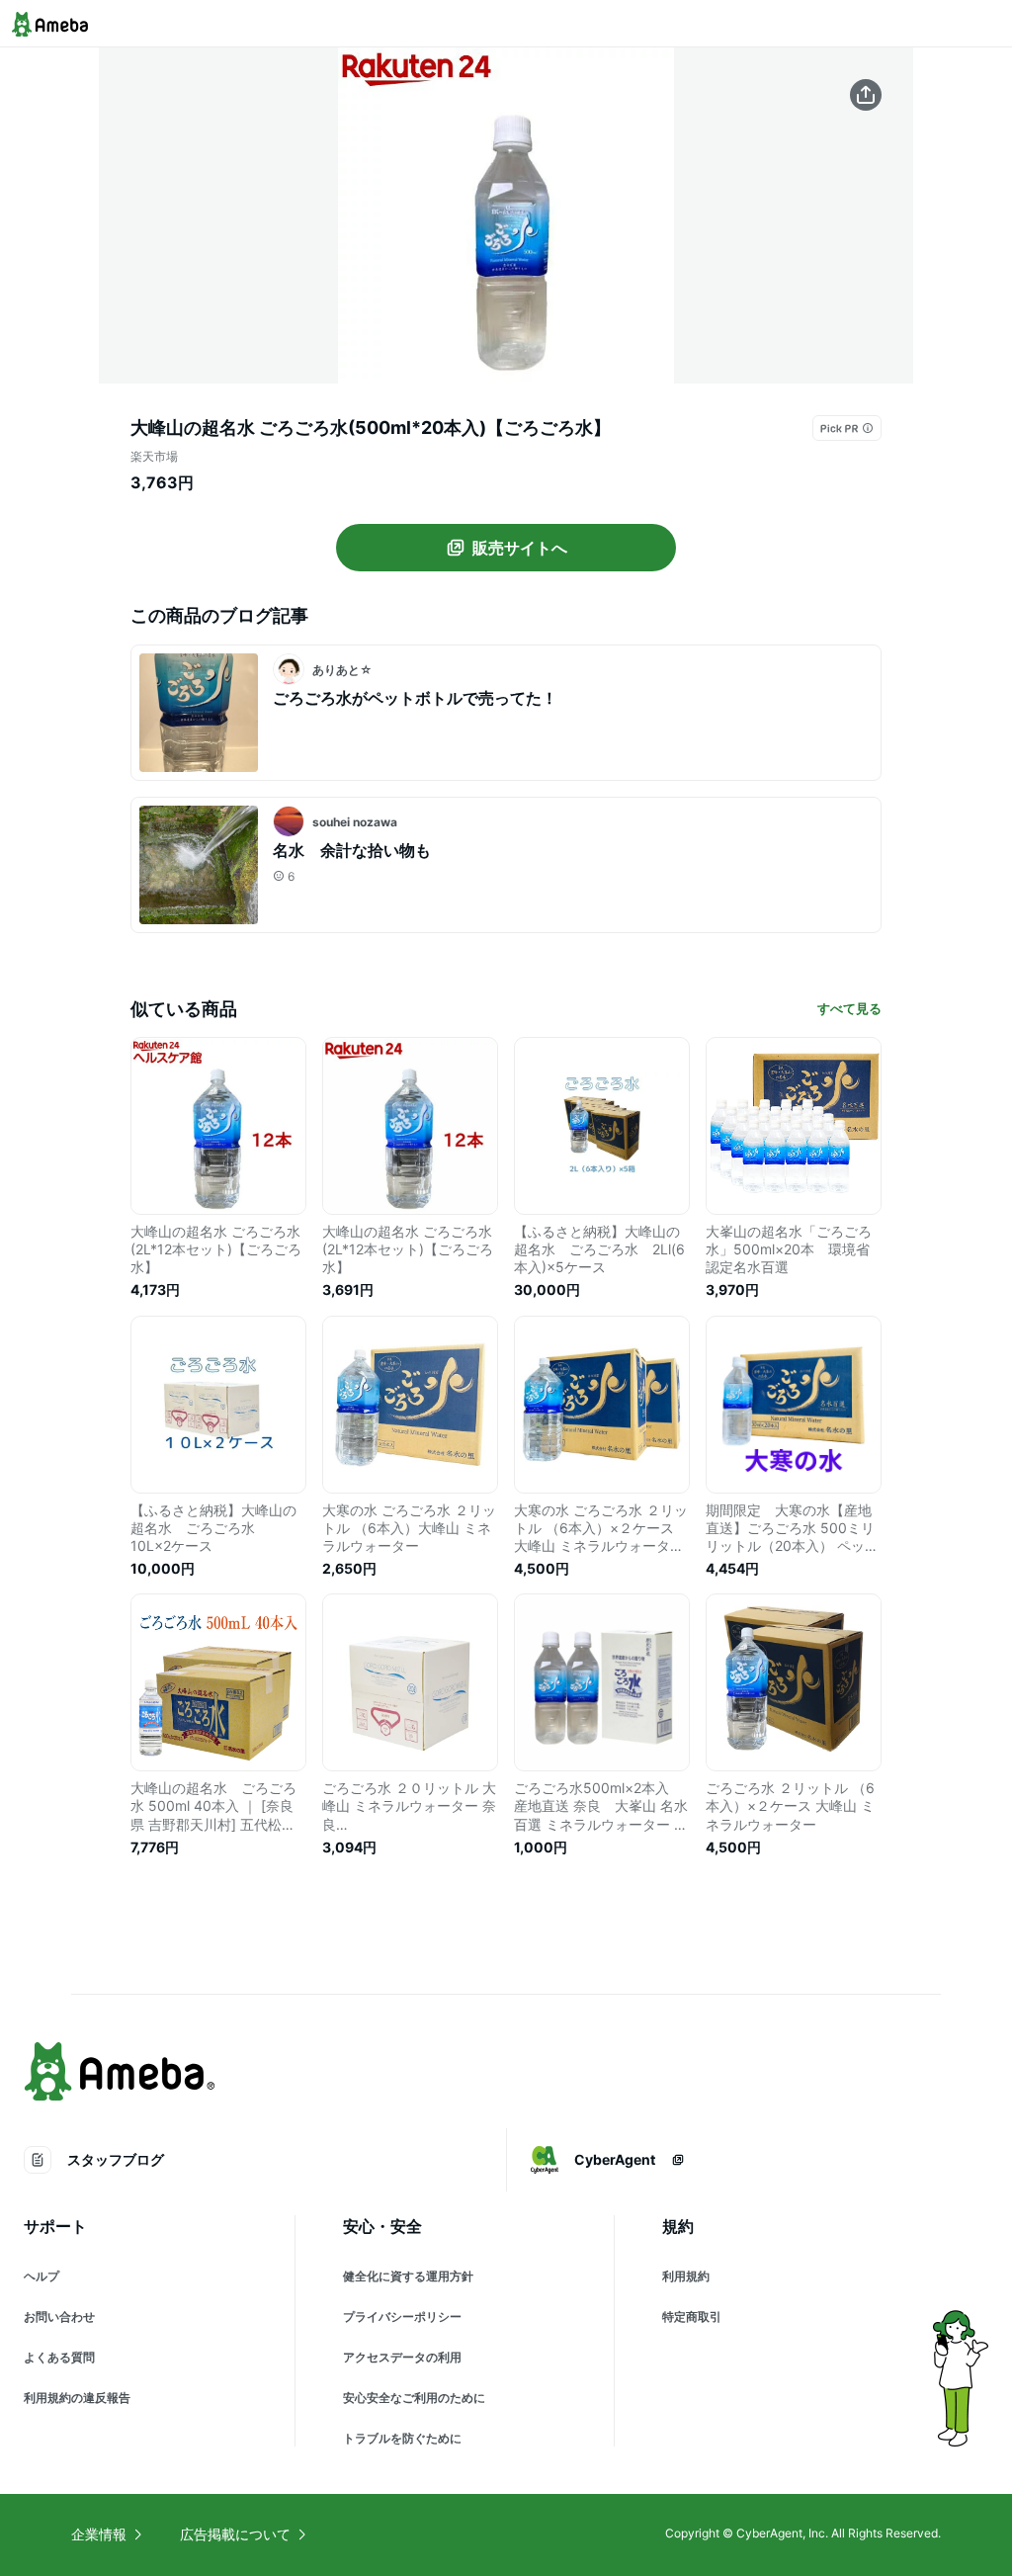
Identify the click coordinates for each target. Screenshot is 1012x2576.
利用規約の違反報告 (77, 2398)
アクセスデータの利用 (402, 2357)
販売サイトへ (520, 548)
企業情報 (99, 2534)
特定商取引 (692, 2317)
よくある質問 (59, 2357)
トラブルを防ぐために (402, 2438)
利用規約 (686, 2276)
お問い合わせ (59, 2317)
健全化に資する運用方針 (408, 2276)
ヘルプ (42, 2276)
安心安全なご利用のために (414, 2398)
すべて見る (849, 1008)
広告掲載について (235, 2534)
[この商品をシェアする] (866, 95)
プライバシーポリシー (402, 2317)
